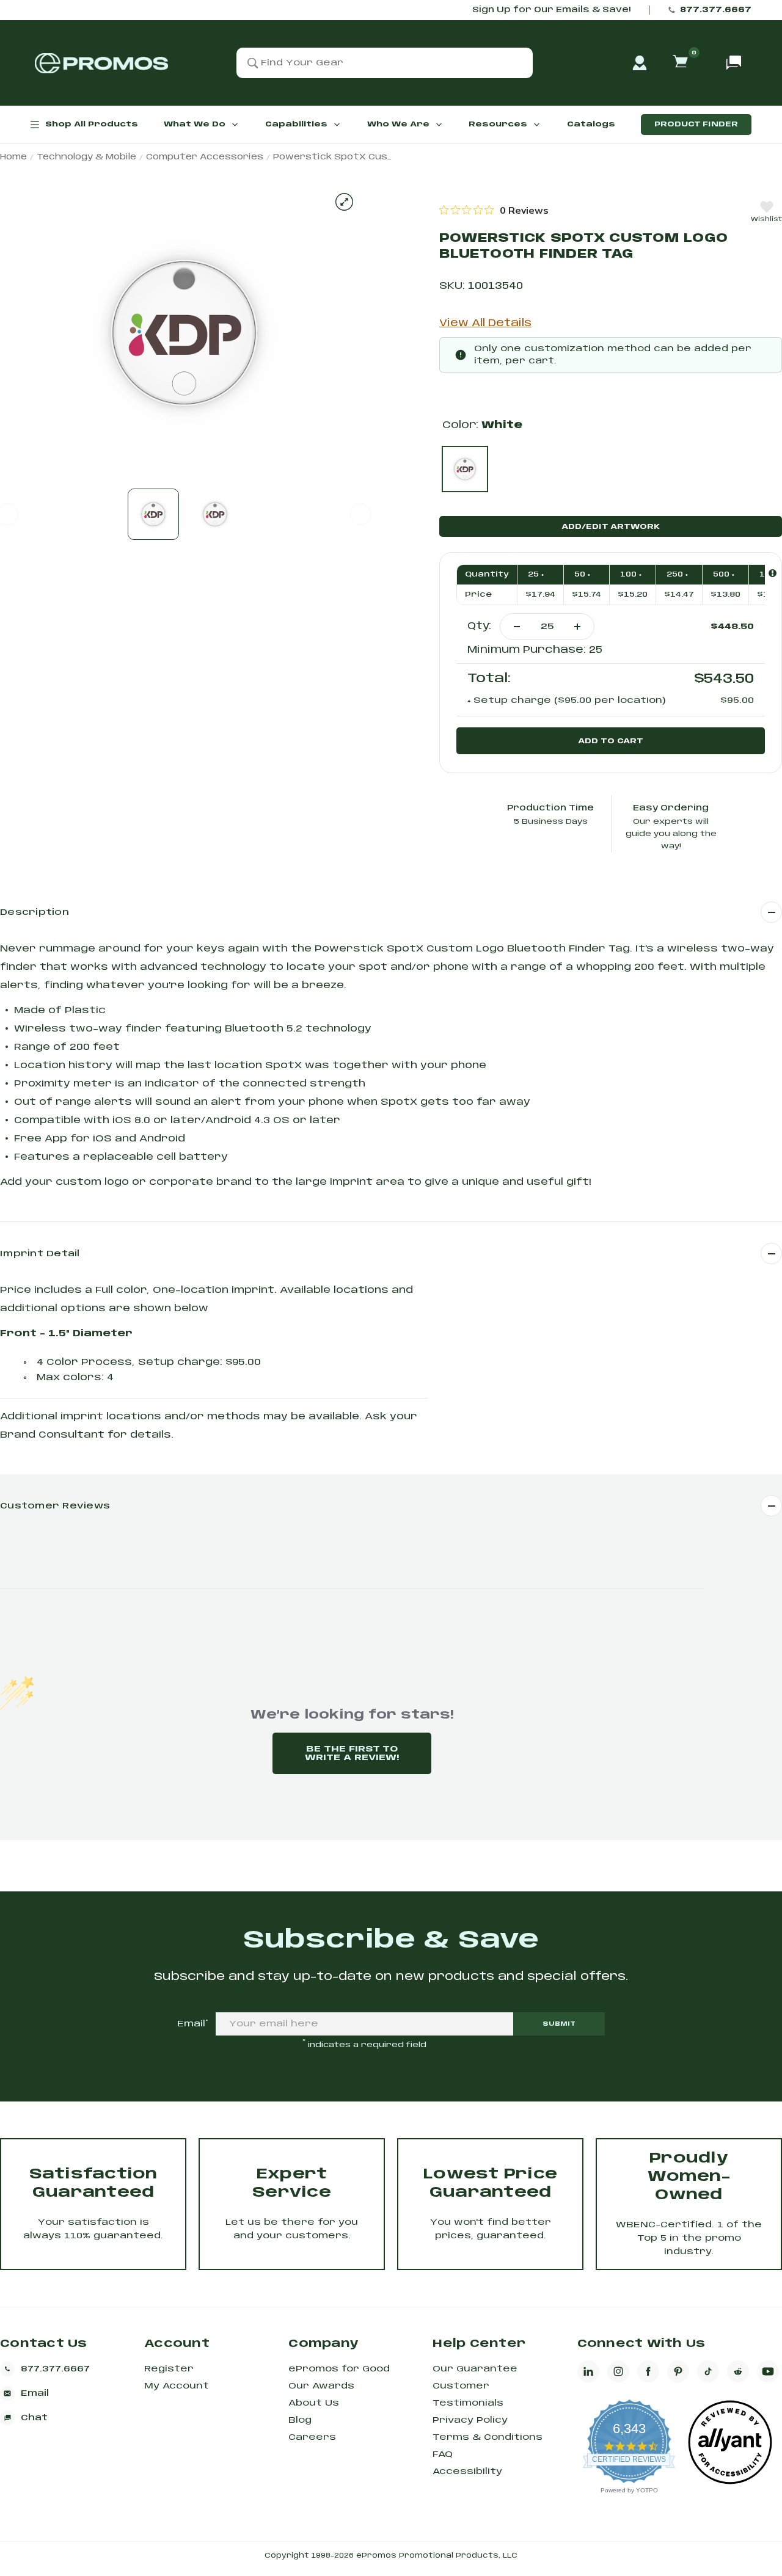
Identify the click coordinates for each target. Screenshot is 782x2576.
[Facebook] (648, 2371)
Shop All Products (92, 124)
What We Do (195, 124)
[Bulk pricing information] (773, 573)
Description (35, 912)
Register (169, 2369)
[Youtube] (768, 2371)
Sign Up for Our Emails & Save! (551, 10)
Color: (482, 425)
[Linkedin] (588, 2371)
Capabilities (296, 124)
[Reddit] (738, 2371)
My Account (177, 2386)
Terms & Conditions (488, 2437)
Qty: (479, 626)
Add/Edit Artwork (611, 527)
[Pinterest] (678, 2371)
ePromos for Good (339, 2369)
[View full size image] (344, 202)
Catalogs (591, 124)
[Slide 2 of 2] (215, 514)
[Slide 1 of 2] (153, 514)
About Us (314, 2403)
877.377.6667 (716, 10)
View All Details (485, 323)
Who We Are (398, 124)
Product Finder (696, 124)
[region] (494, 210)
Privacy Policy (470, 2420)
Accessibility (467, 2472)
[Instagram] (618, 2371)
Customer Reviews (55, 1506)
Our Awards (321, 2386)
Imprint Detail (40, 1254)
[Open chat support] (734, 63)
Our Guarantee (475, 2369)
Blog (300, 2420)
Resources (498, 124)
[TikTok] (708, 2371)
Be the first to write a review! (352, 1753)
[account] (640, 63)
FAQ (443, 2454)
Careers (312, 2437)
